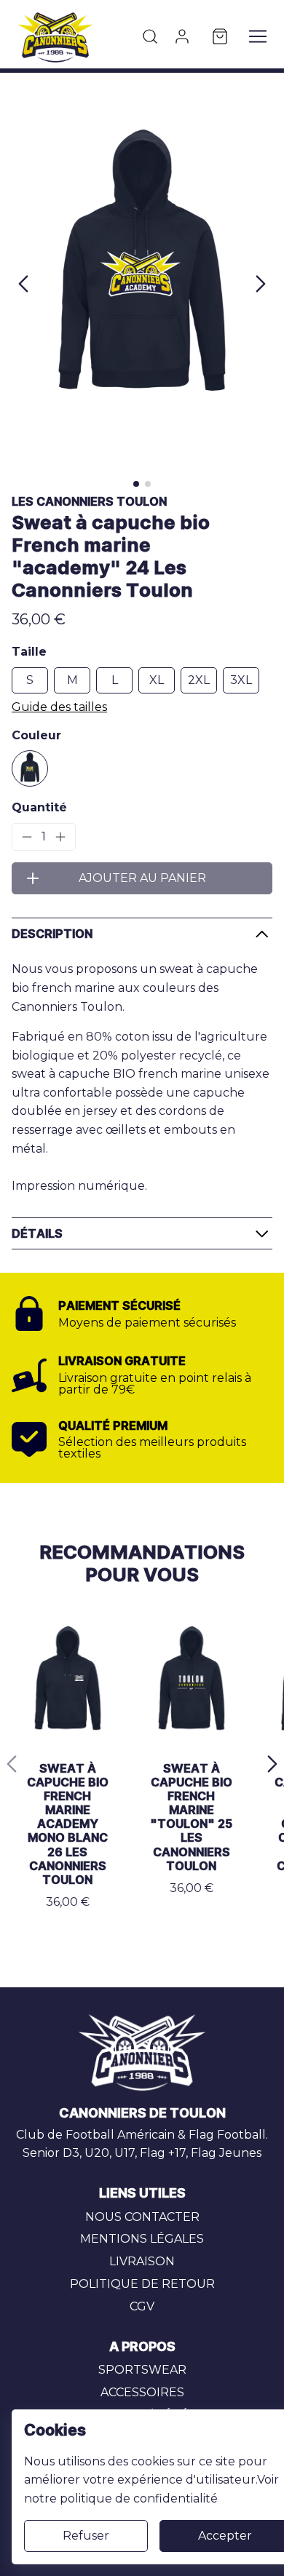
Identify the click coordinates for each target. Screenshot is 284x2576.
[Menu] (258, 36)
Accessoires (142, 2392)
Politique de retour (142, 2284)
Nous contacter (142, 2217)
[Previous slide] (12, 1764)
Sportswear (142, 2370)
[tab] (136, 484)
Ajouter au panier (142, 878)
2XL (199, 680)
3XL (241, 680)
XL (157, 680)
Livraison (142, 2261)
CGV (142, 2306)
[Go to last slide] (23, 284)
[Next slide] (261, 284)
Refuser (86, 2536)
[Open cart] (220, 36)
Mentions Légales (142, 2239)
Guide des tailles (59, 707)
